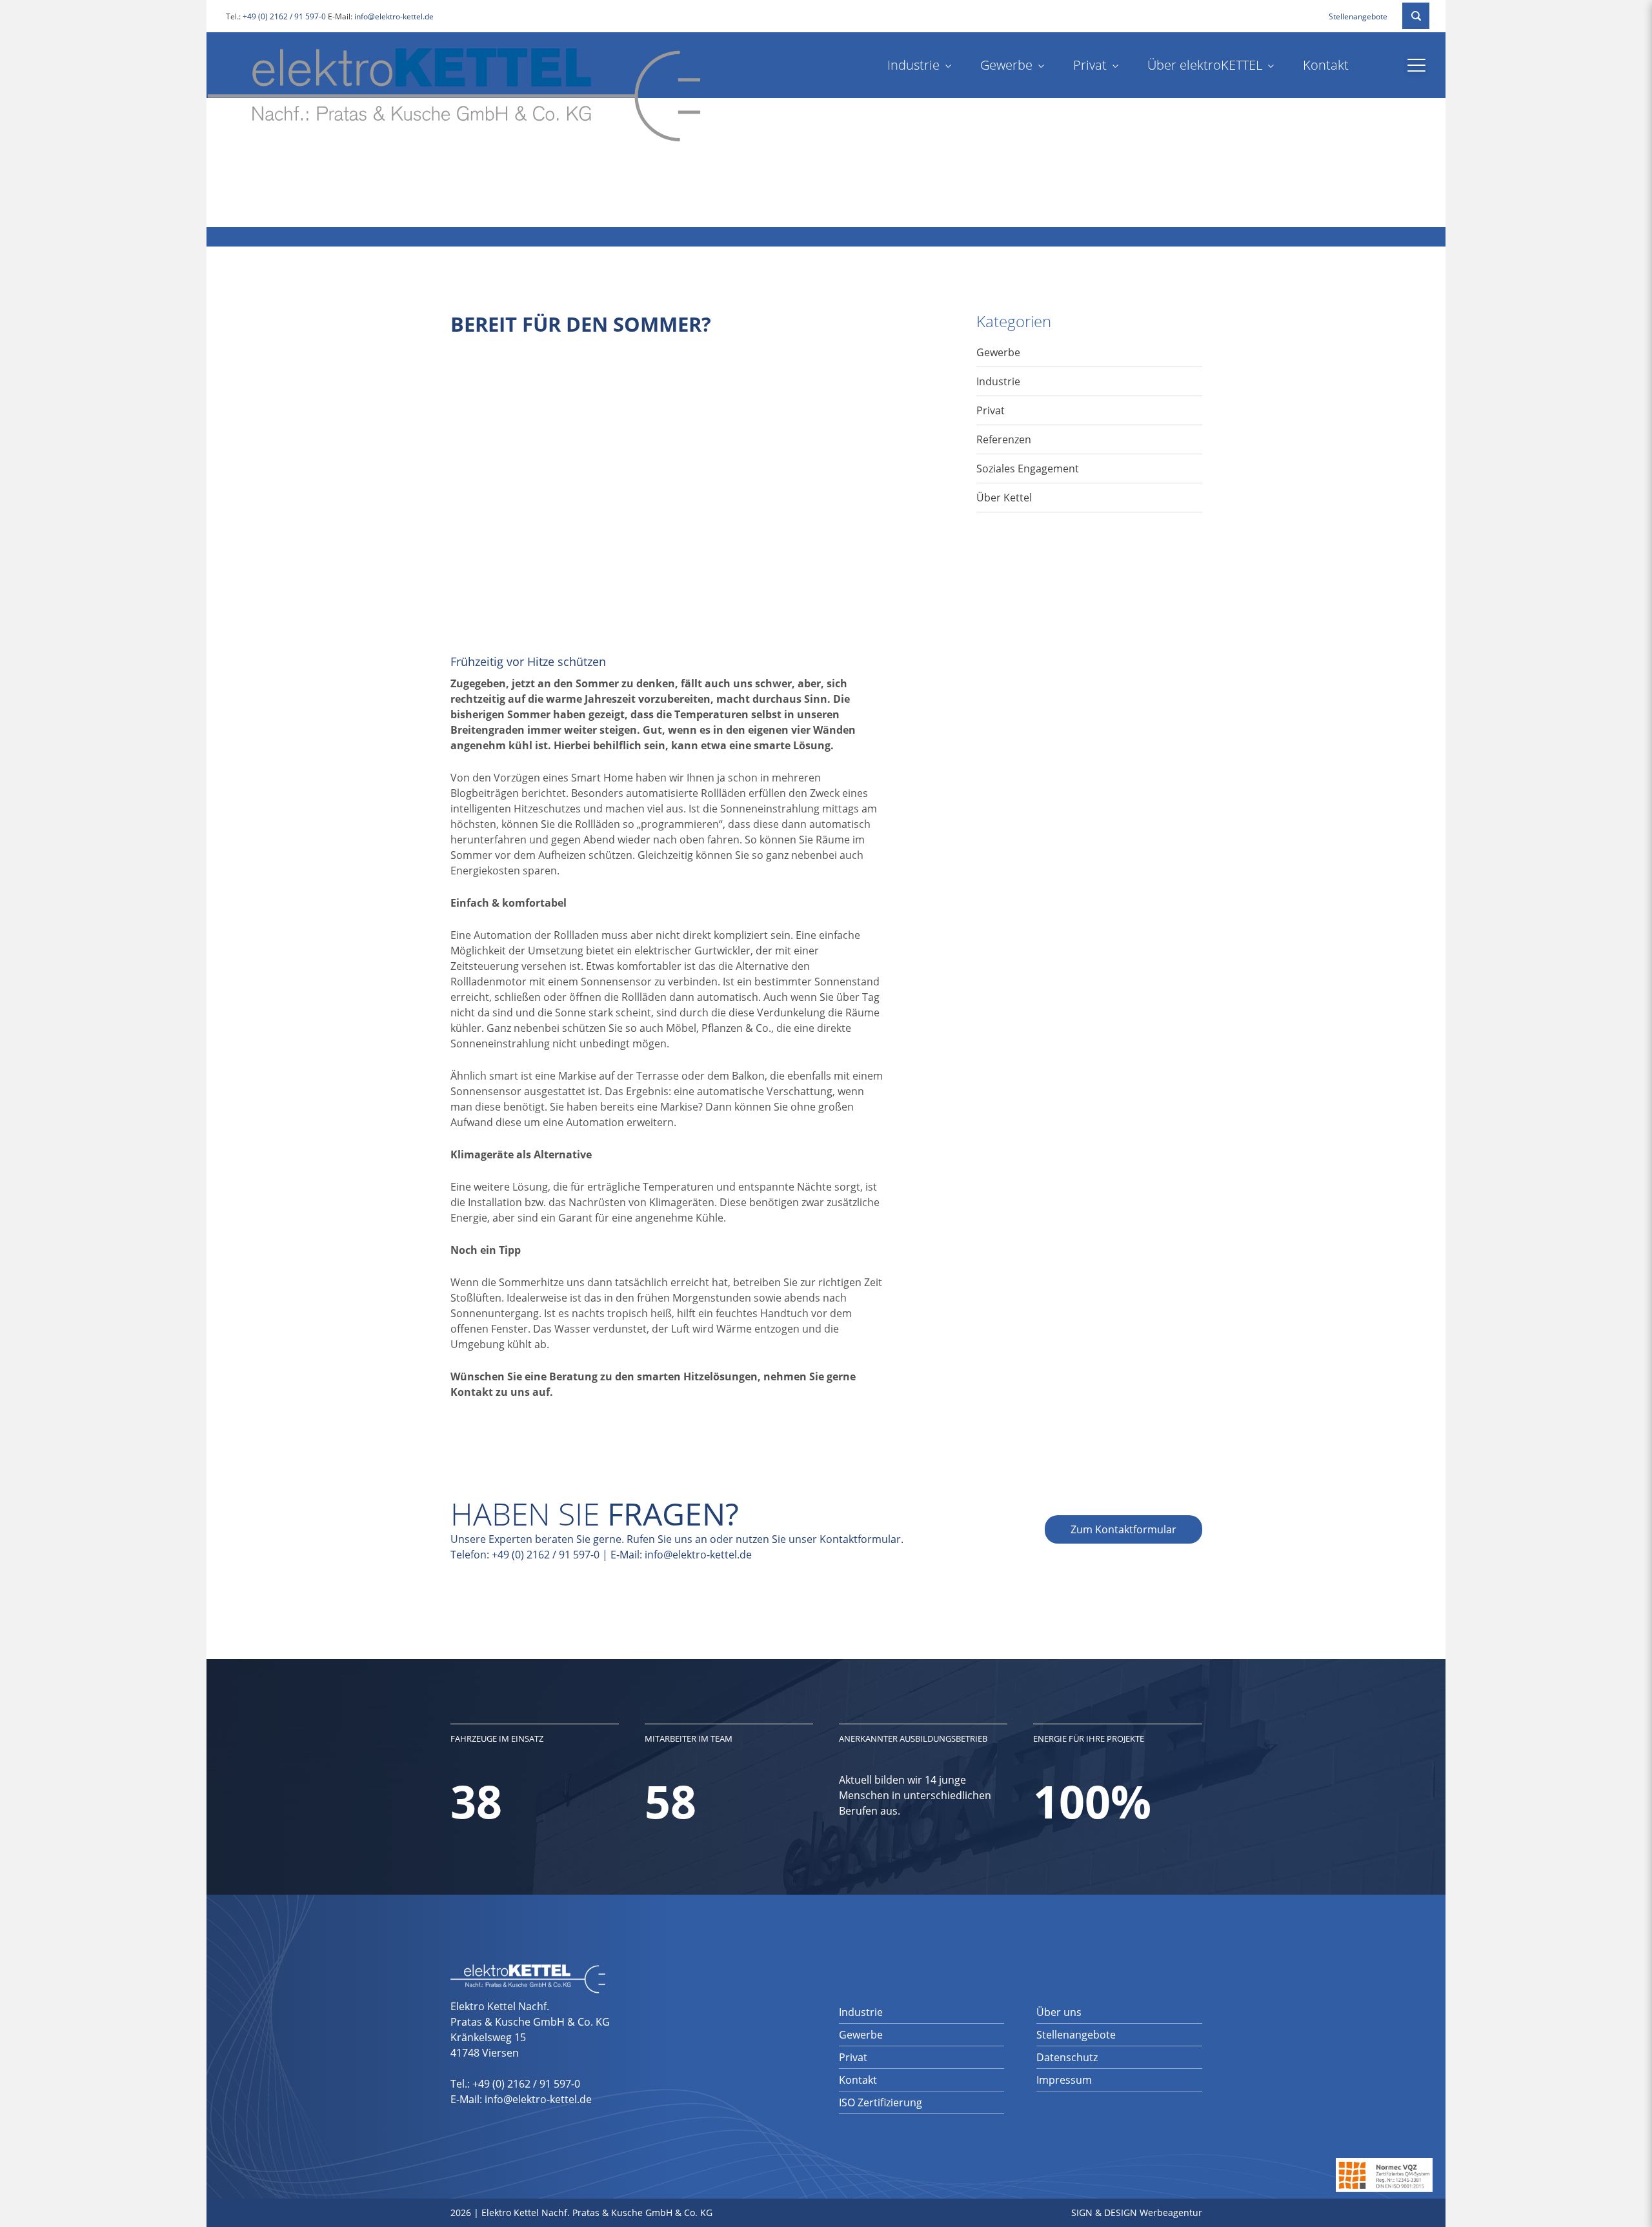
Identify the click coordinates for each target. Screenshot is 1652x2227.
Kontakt (1326, 65)
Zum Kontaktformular (1123, 1529)
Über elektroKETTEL (1205, 65)
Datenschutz (1067, 2057)
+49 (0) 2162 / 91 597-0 (284, 16)
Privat (1090, 65)
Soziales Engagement (1028, 469)
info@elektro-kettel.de (394, 16)
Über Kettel (1004, 498)
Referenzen (1004, 439)
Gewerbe (1006, 65)
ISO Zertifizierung (881, 2102)
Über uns (1059, 2012)
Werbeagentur (1171, 2212)
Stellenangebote (1358, 16)
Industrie (913, 65)
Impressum (1064, 2080)
